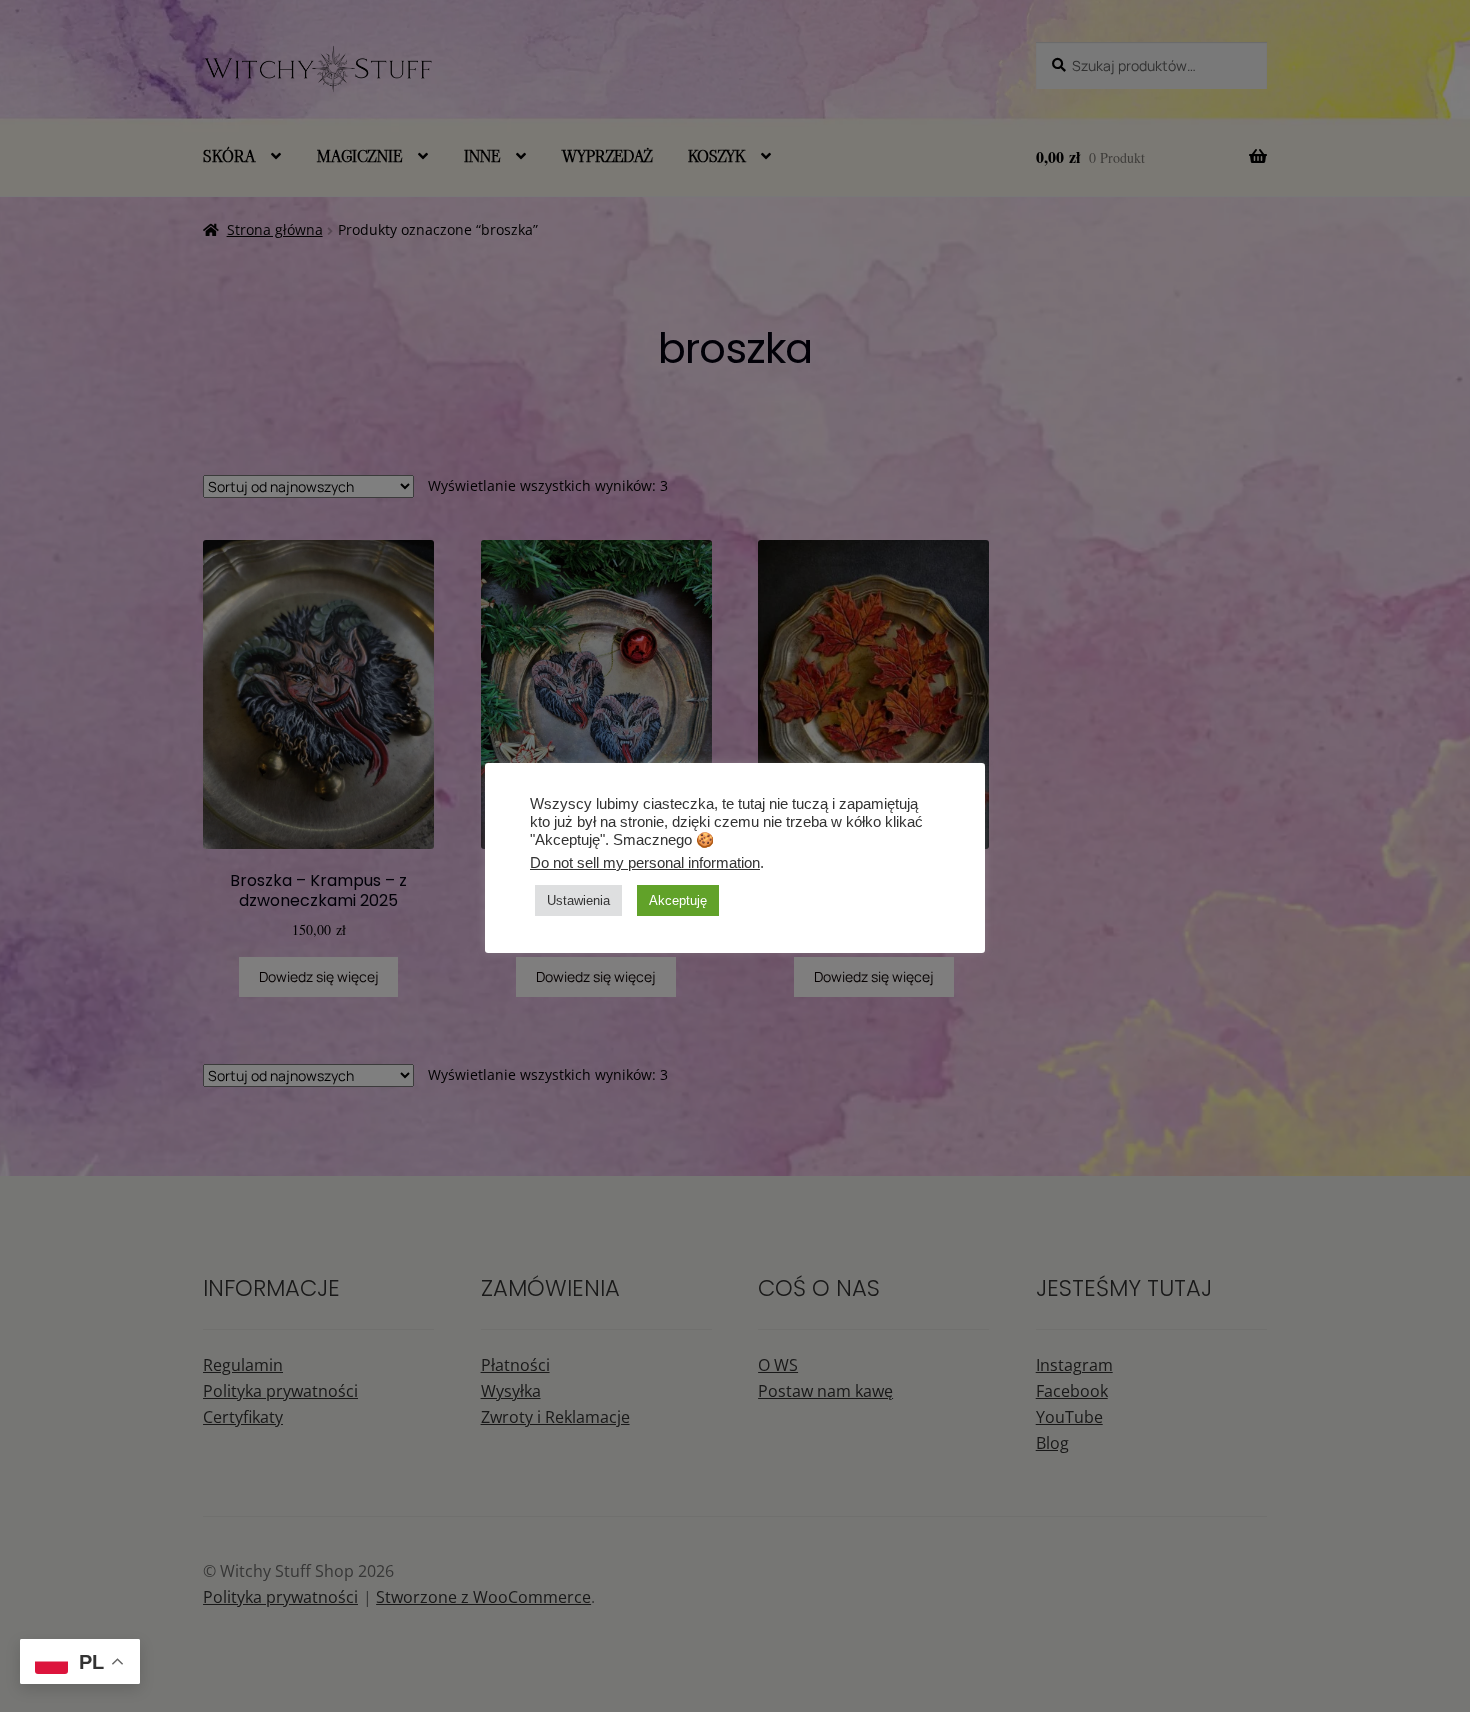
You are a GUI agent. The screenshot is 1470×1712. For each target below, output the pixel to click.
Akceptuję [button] (678, 900)
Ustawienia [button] (578, 900)
